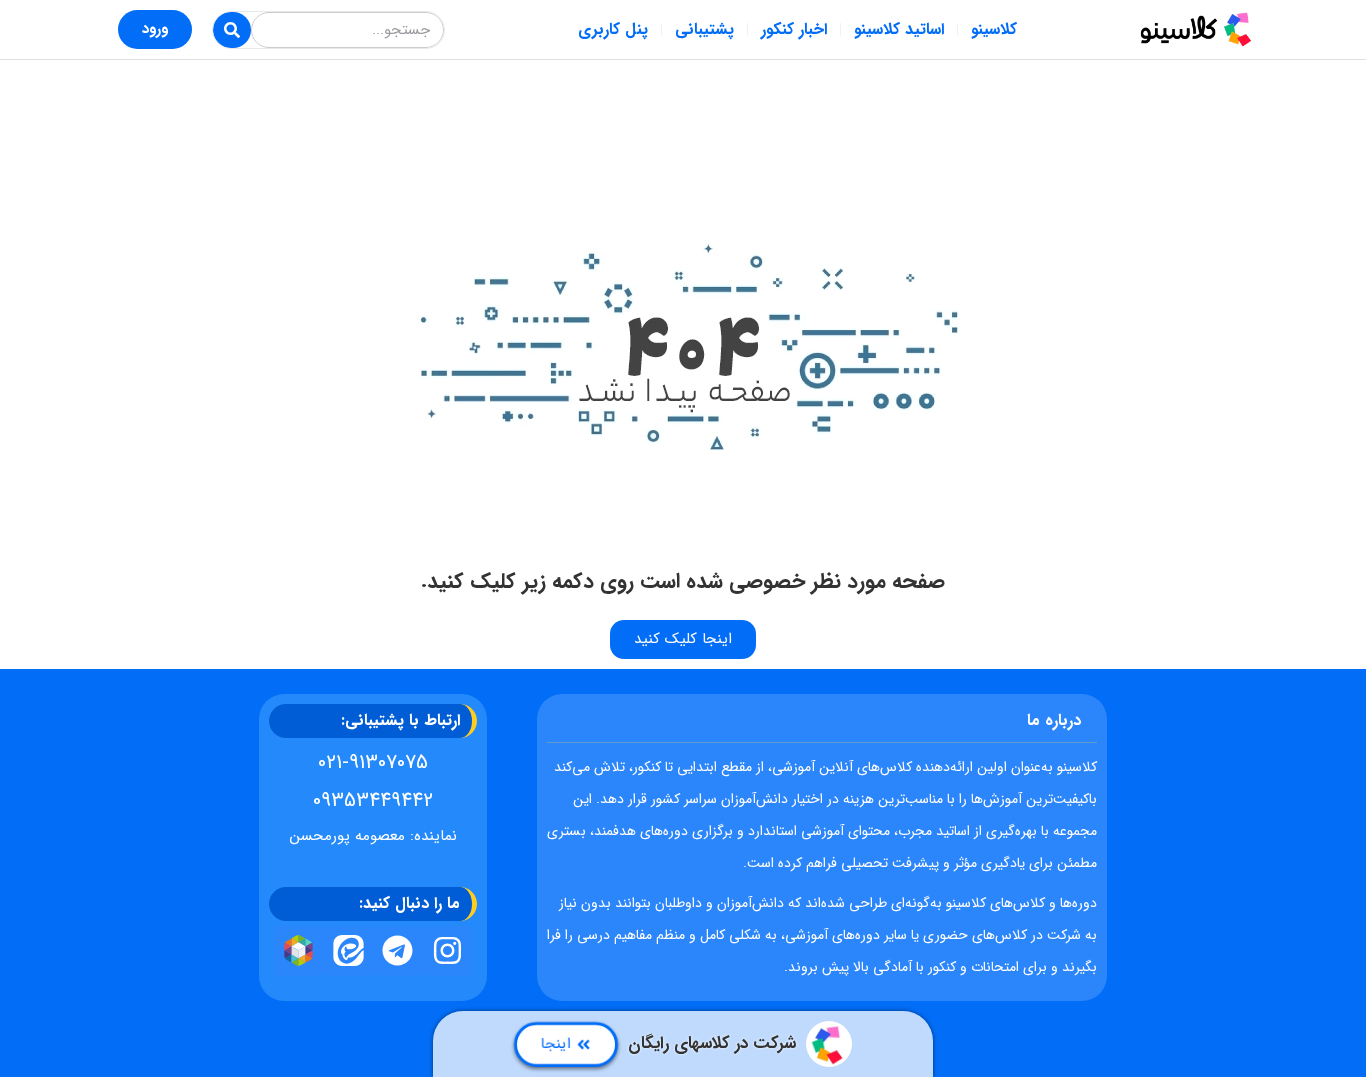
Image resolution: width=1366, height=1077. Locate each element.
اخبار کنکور (794, 29)
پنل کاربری (613, 29)
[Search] (232, 30)
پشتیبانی (704, 29)
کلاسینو (994, 29)
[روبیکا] (299, 951)
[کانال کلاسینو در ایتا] (348, 951)
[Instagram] (448, 951)
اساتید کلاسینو (899, 29)
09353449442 (373, 800)
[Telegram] (398, 951)
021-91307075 (373, 762)
